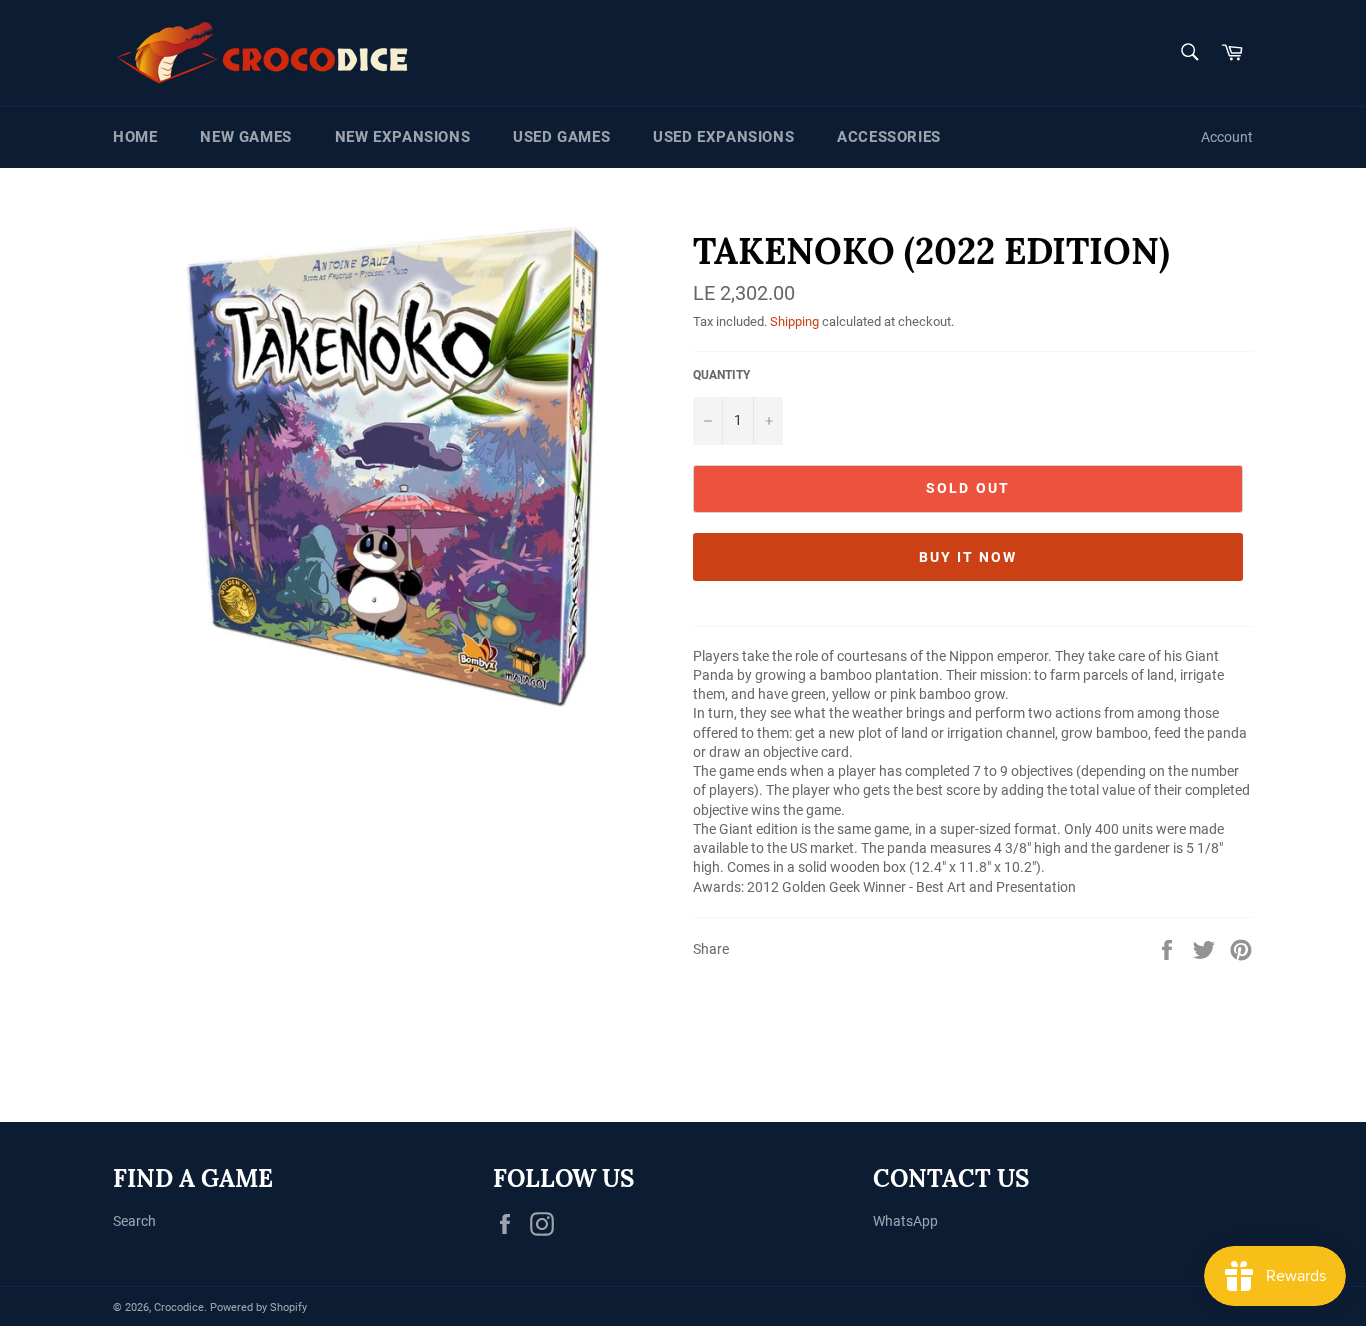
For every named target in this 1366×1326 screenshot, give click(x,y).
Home (135, 137)
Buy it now (968, 557)
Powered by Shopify (258, 1307)
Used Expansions (723, 137)
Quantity (721, 375)
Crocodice (179, 1307)
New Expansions (402, 137)
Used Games (561, 137)
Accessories (889, 137)
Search (134, 1221)
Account (1227, 137)
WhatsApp (905, 1221)
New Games (245, 137)
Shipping (794, 321)
